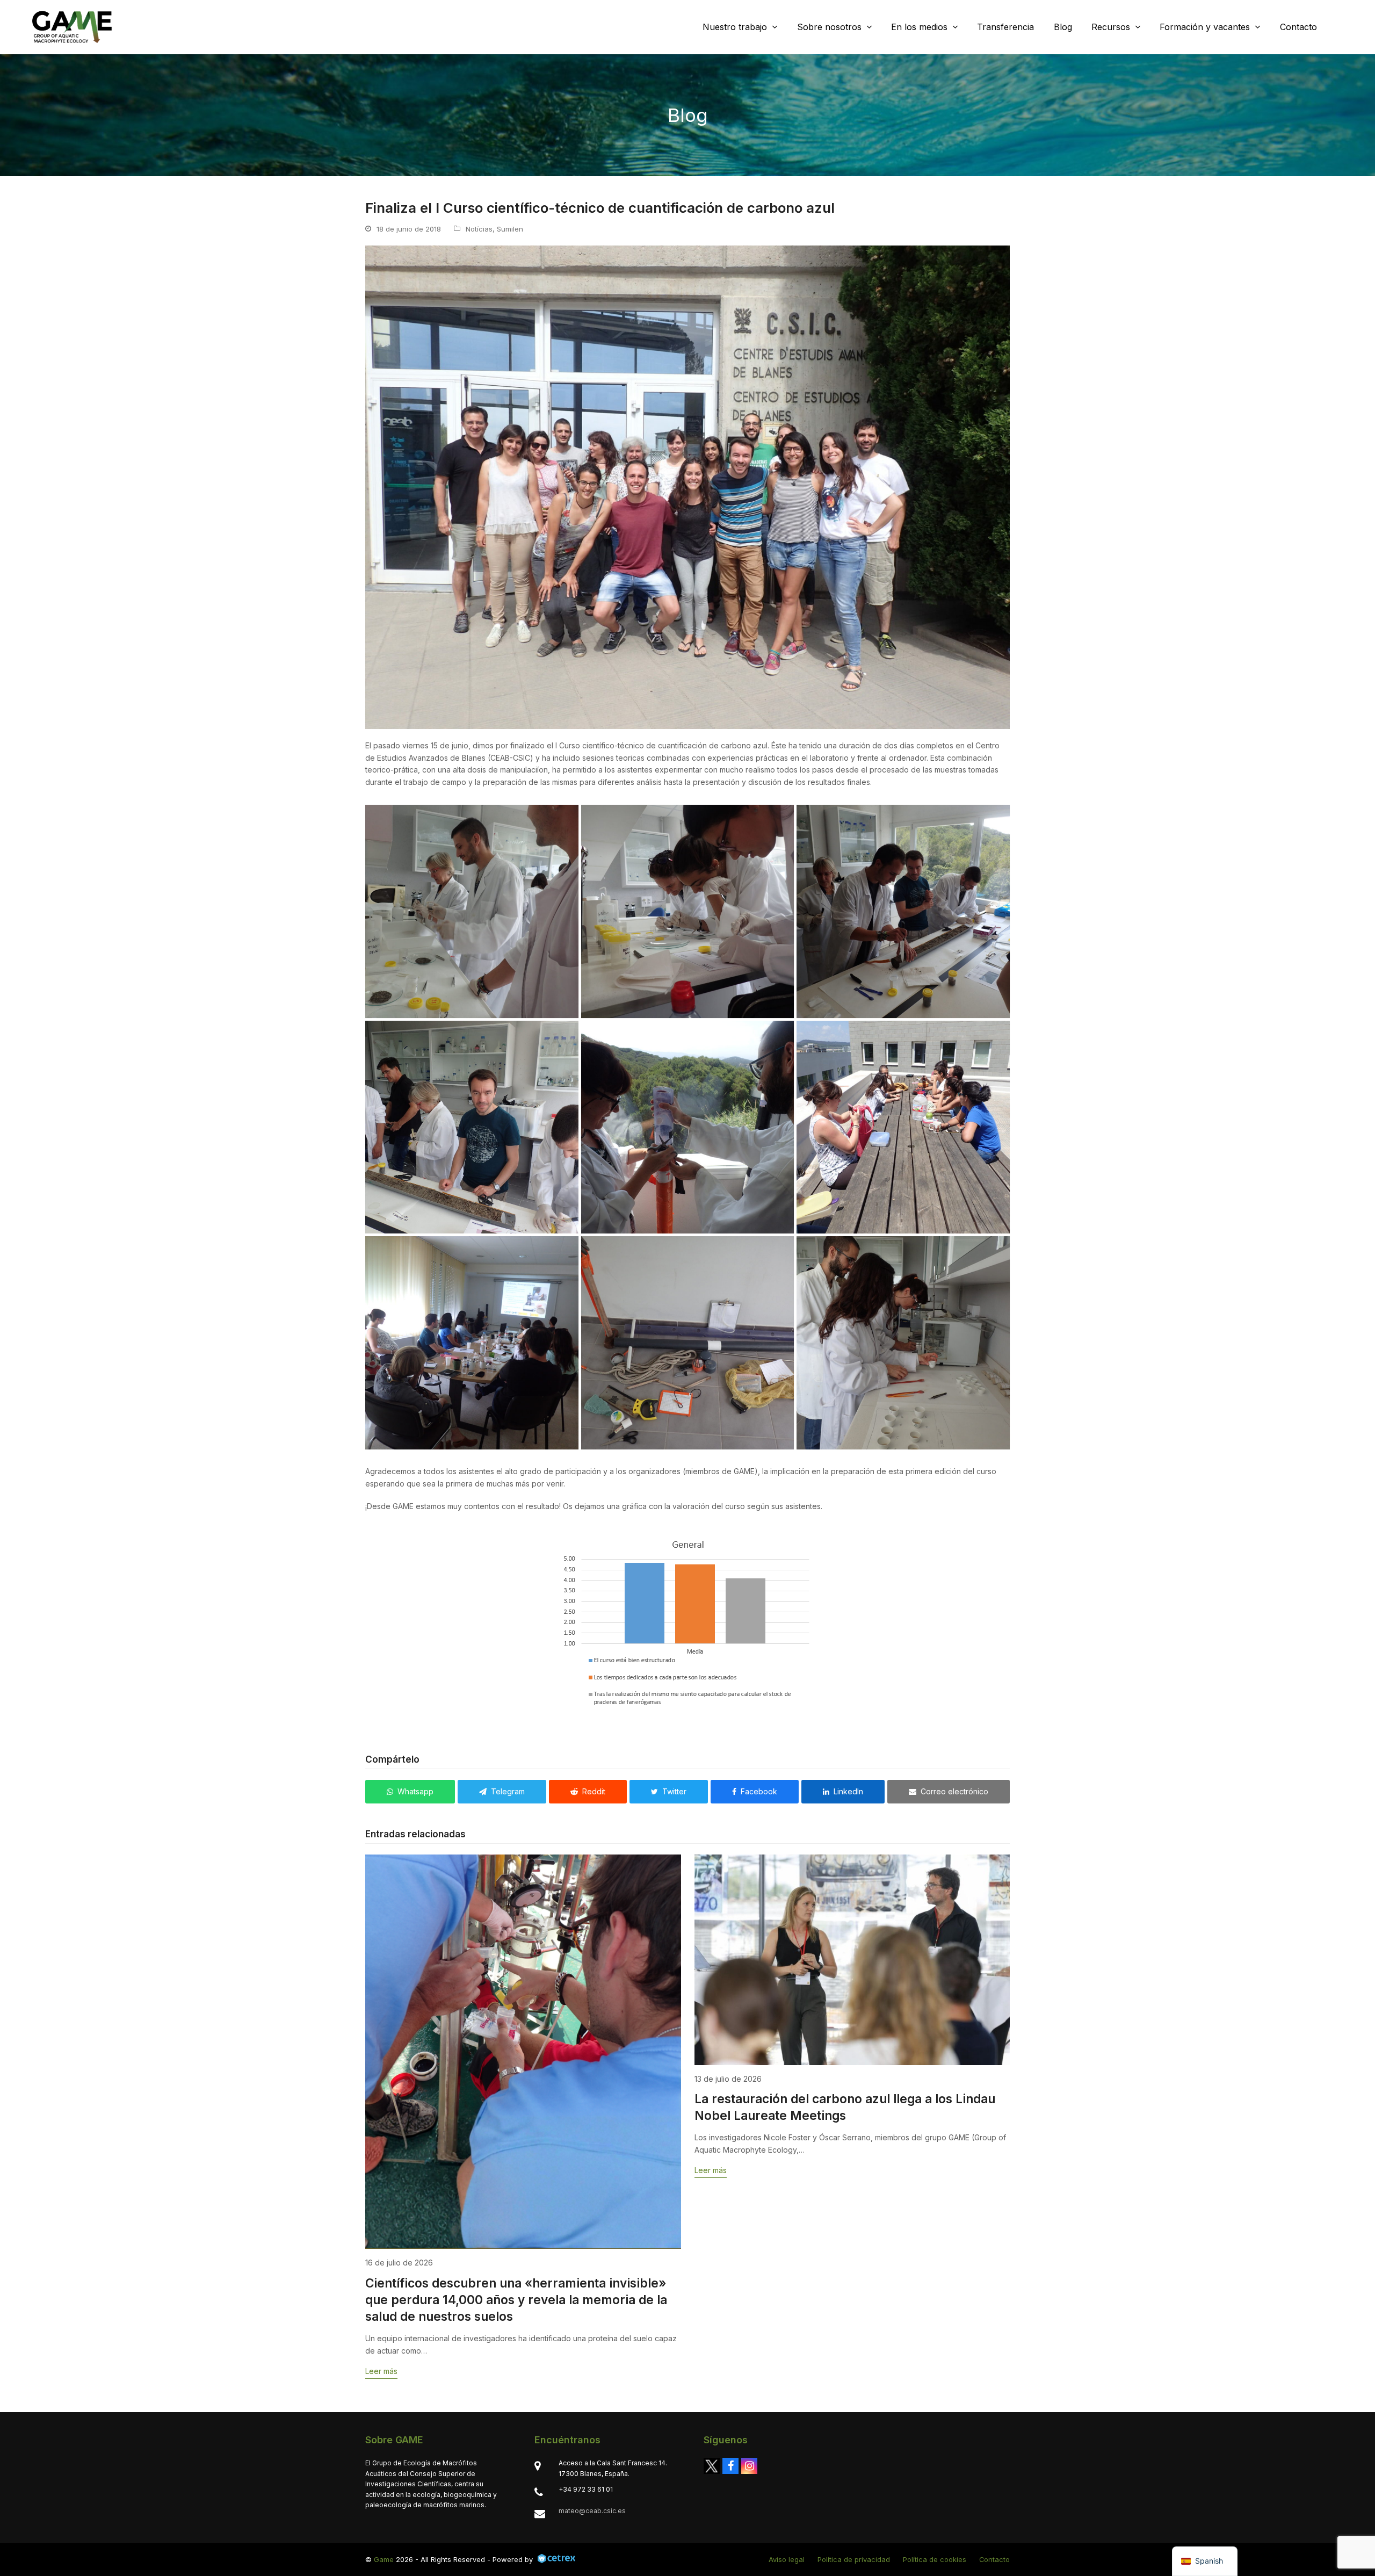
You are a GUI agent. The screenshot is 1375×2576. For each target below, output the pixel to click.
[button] (410, 1792)
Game (384, 2559)
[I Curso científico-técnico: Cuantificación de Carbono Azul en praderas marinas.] (472, 911)
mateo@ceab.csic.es (592, 2511)
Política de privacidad (854, 2559)
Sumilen (510, 229)
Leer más (381, 2371)
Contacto (994, 2559)
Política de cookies (935, 2559)
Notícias (479, 229)
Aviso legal (787, 2559)
